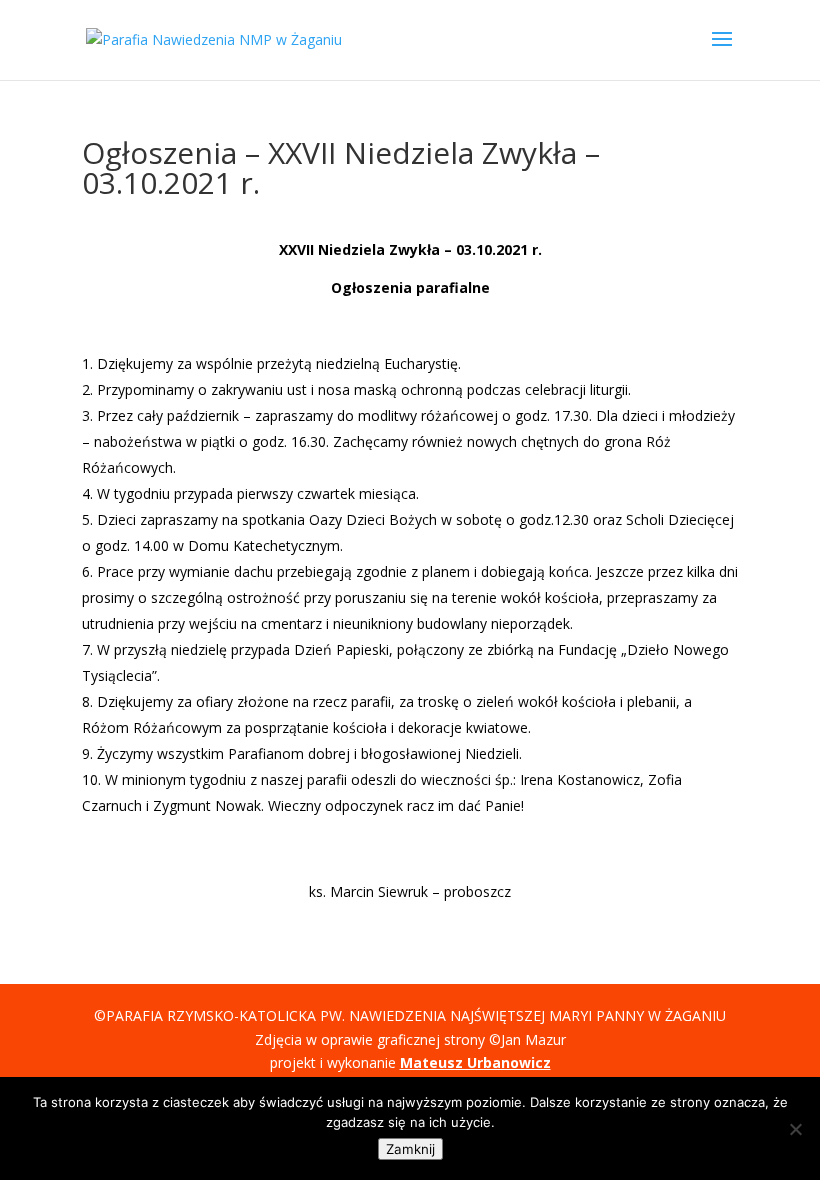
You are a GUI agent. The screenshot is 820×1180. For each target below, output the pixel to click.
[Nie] (795, 1129)
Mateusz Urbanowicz (475, 1062)
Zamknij (410, 1149)
